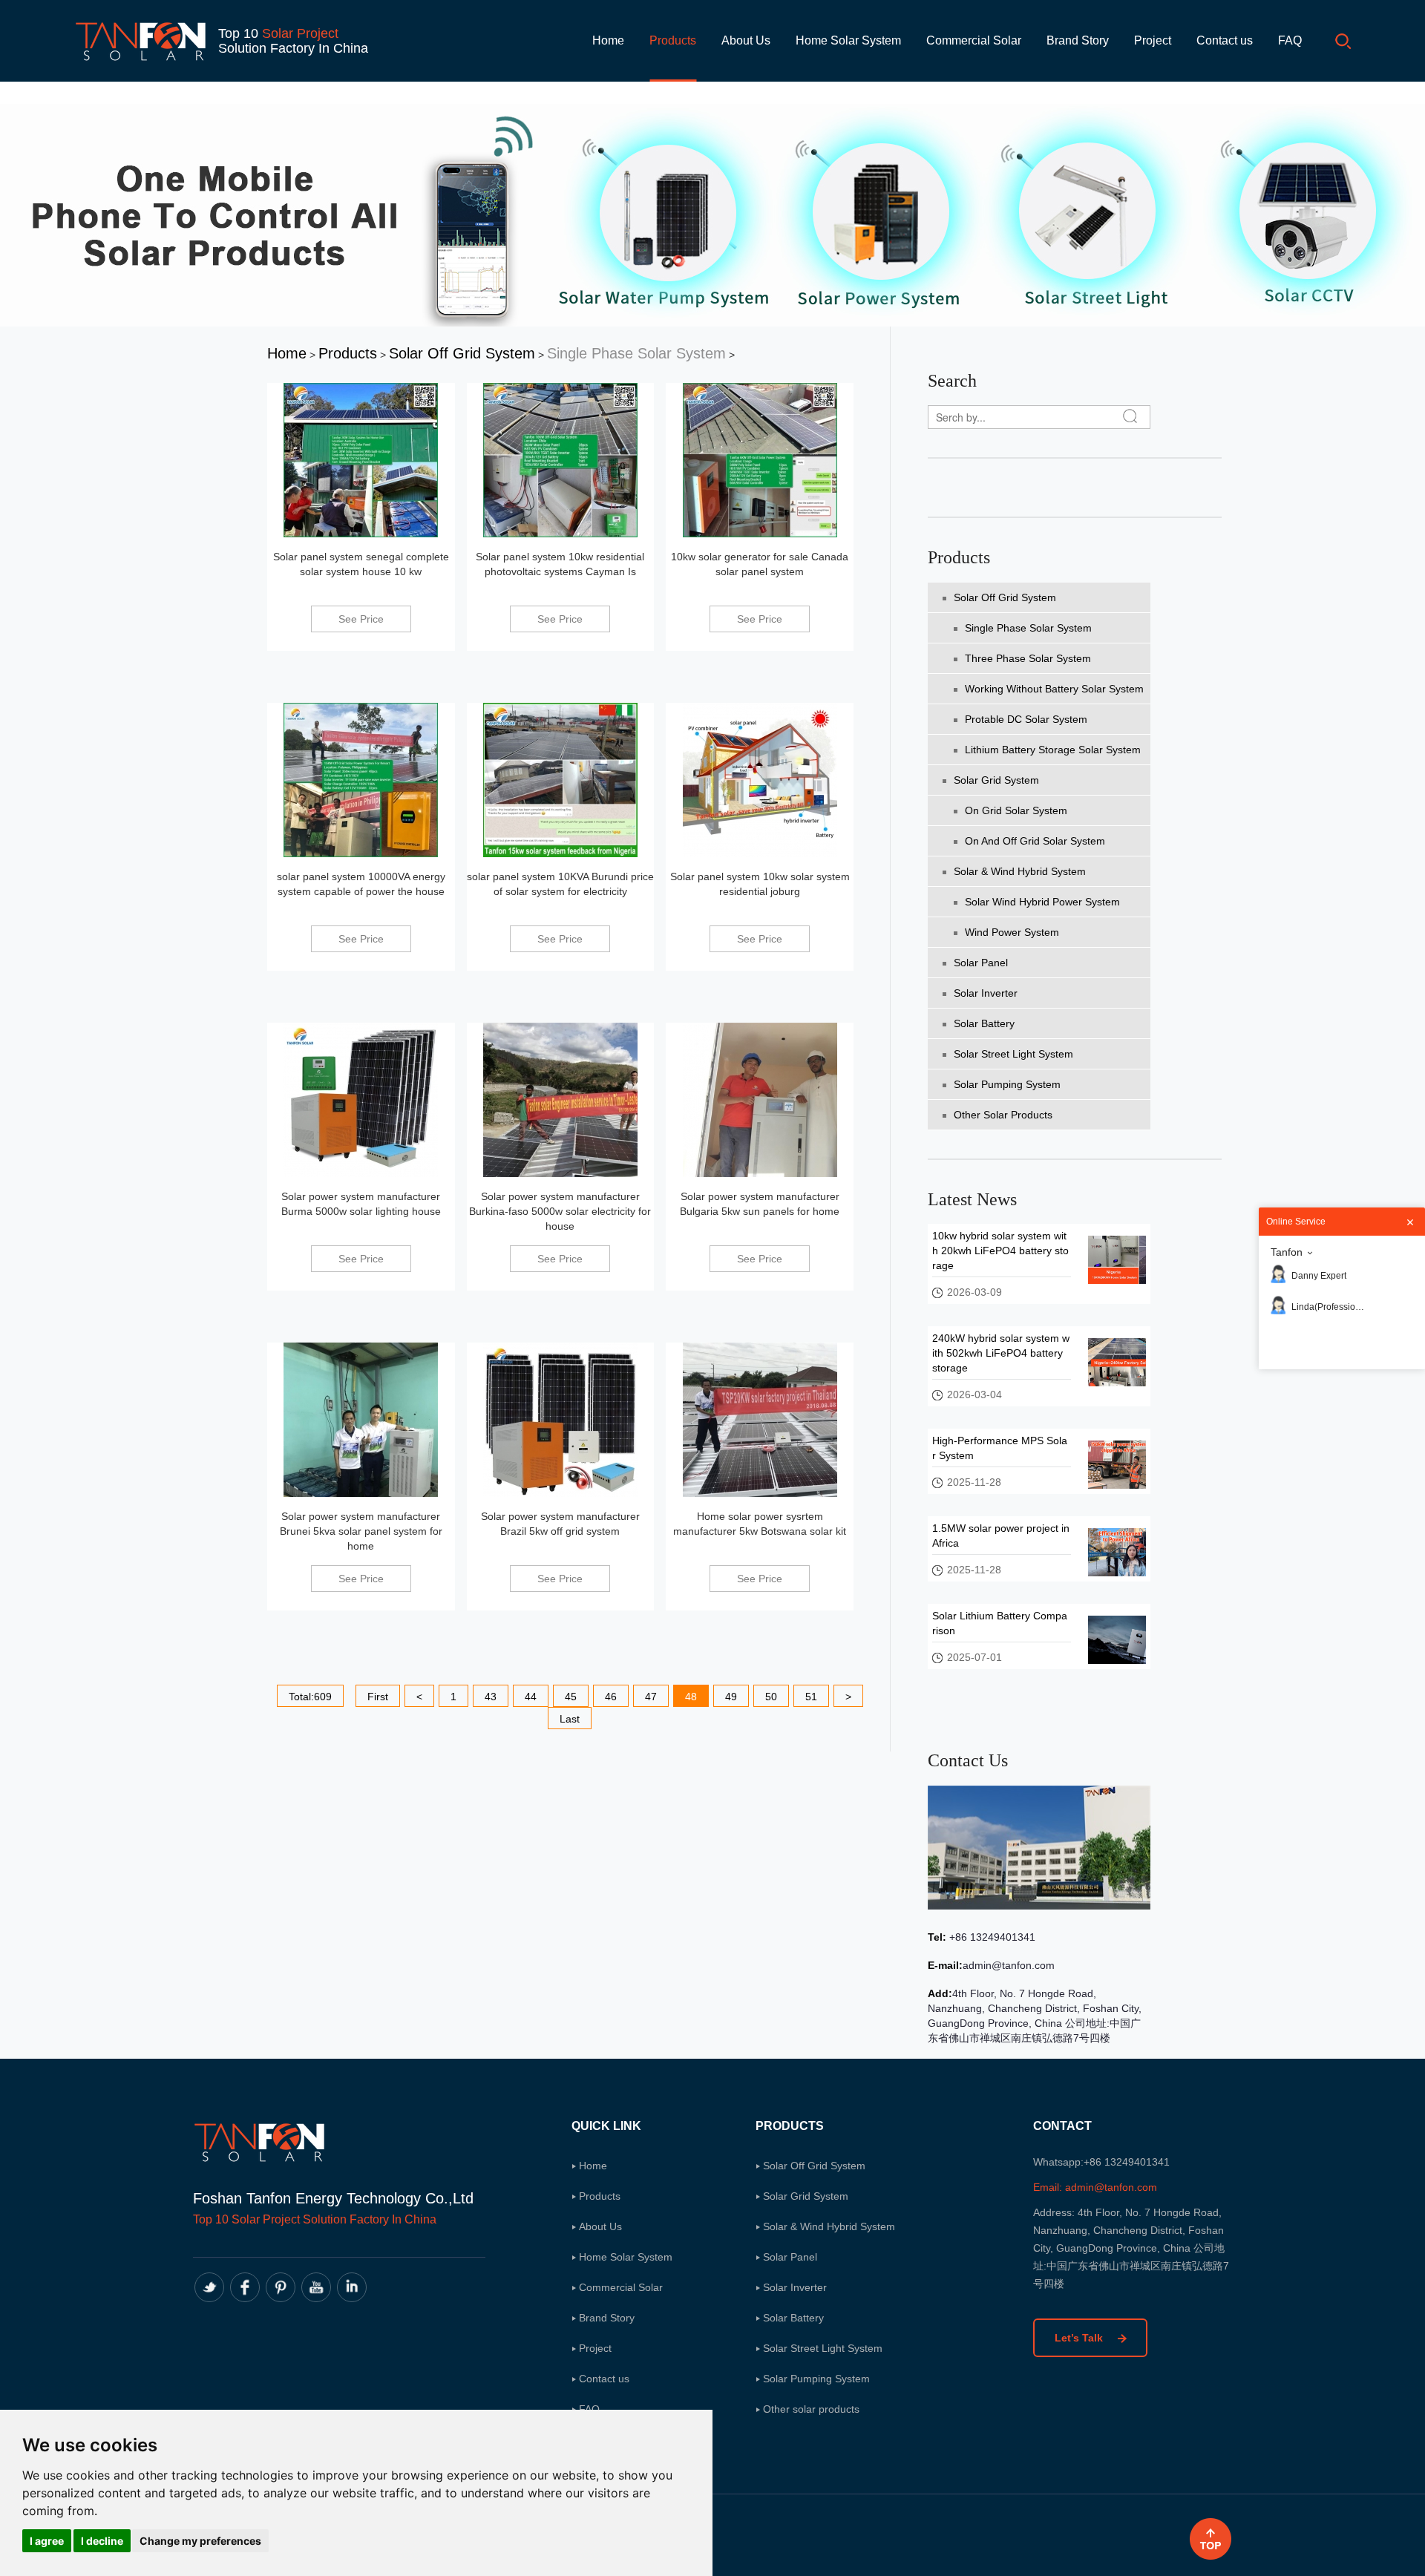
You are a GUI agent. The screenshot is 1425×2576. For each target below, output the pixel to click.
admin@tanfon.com (1009, 1965)
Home (608, 40)
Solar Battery (984, 1023)
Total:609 (310, 1697)
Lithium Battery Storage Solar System (1053, 750)
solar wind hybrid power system (1042, 902)
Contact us (1225, 40)
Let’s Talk (1080, 2338)
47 (651, 1697)
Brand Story (1078, 40)
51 (811, 1697)
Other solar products (1003, 1115)
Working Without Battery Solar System (1054, 689)
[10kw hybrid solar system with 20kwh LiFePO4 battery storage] (1117, 1259)
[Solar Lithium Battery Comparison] (1117, 1639)
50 (771, 1697)
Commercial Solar (974, 40)
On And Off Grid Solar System (1035, 841)
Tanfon (1287, 1252)
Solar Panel (981, 963)
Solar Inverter (986, 993)
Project (1153, 40)
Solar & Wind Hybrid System (1020, 871)
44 (531, 1697)
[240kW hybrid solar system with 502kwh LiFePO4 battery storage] (1117, 1361)
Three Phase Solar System (1028, 658)
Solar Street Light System (1013, 1054)
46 (611, 1697)
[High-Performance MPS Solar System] (1117, 1464)
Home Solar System (848, 40)
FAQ (1290, 40)
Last (570, 1719)
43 (491, 1697)
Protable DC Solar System (1026, 719)
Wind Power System (1012, 932)
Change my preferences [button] (200, 2541)
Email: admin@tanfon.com (1095, 2187)
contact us (968, 1760)
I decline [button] (102, 2541)
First (378, 1697)
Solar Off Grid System (462, 353)
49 (731, 1697)
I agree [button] (47, 2541)
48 (691, 1697)
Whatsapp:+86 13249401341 (1101, 2162)
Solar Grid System (996, 780)
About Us (746, 40)
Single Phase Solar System (636, 353)
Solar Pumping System (1007, 1084)
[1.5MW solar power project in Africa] (1117, 1551)
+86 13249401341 (991, 1937)
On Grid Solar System (1016, 810)
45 (571, 1697)
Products (673, 40)
